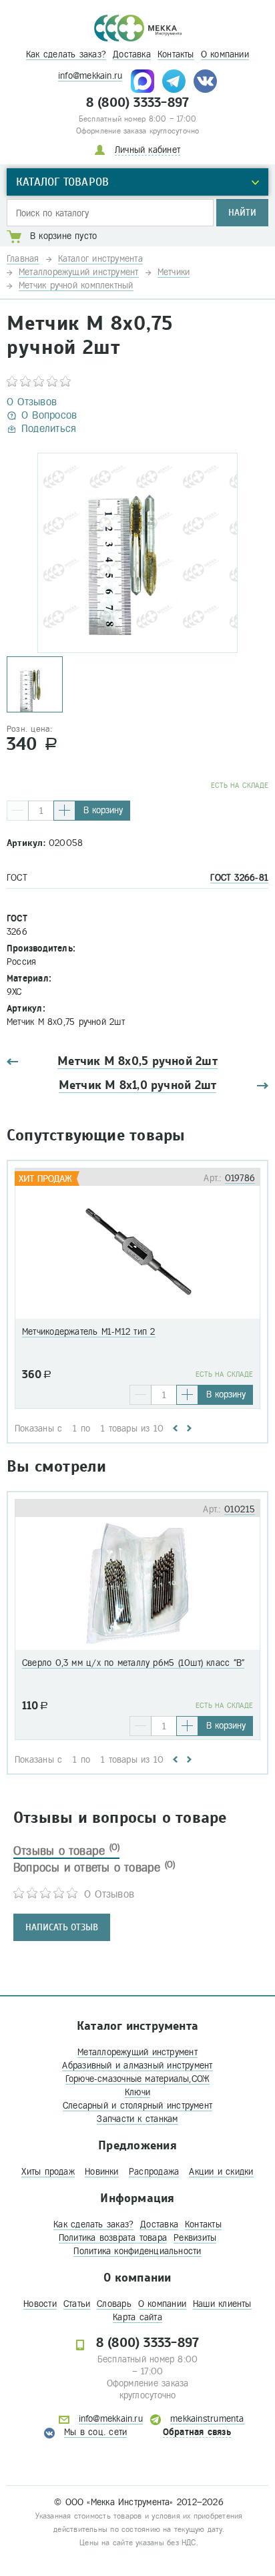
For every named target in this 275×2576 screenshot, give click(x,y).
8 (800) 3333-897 (138, 103)
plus (64, 811)
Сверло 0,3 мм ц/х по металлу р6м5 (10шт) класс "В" (133, 1663)
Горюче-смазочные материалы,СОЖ (138, 2079)
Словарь (114, 2304)
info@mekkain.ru (90, 76)
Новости (40, 2304)
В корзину (103, 810)
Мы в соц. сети (95, 2432)
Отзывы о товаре (66, 1851)
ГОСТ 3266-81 (239, 878)
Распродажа (154, 2172)
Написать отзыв (62, 1927)
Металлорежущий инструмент (137, 2052)
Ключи (137, 2092)
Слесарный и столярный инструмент (137, 2106)
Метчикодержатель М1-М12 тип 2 (89, 1332)
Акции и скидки (221, 2172)
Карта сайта (137, 2317)
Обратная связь (197, 2432)
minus (18, 811)
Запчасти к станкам (137, 2119)
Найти (242, 213)
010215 (240, 1509)
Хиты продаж (48, 2172)
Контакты (176, 54)
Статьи (77, 2304)
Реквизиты (195, 2238)
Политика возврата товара (113, 2238)
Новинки (102, 2172)
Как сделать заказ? (66, 54)
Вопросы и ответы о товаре (94, 1868)
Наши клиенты (222, 2304)
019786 (240, 1178)
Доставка (132, 54)
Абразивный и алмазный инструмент (137, 2066)
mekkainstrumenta (207, 2419)
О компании (225, 54)
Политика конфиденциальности (137, 2251)
